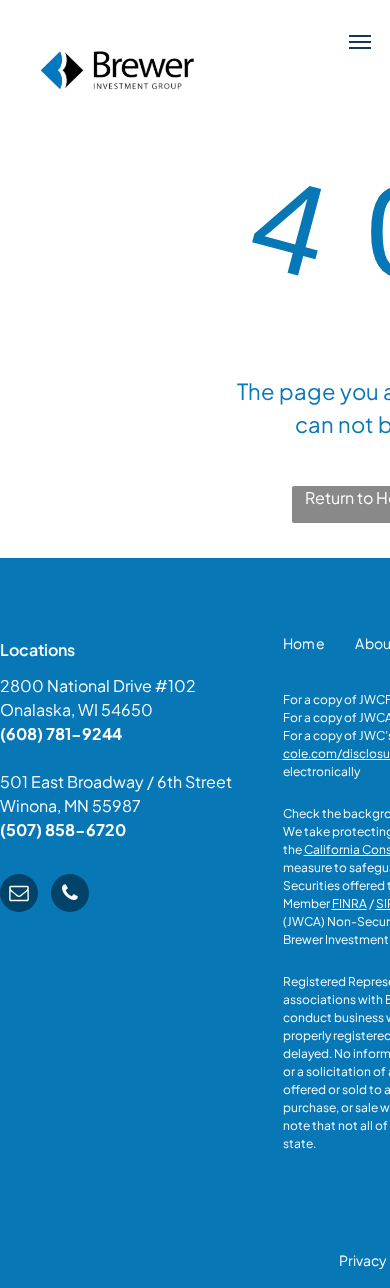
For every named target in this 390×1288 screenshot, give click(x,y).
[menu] (360, 42)
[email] (19, 895)
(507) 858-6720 (63, 829)
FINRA (349, 903)
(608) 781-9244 (61, 733)
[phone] (70, 895)
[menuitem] (304, 643)
